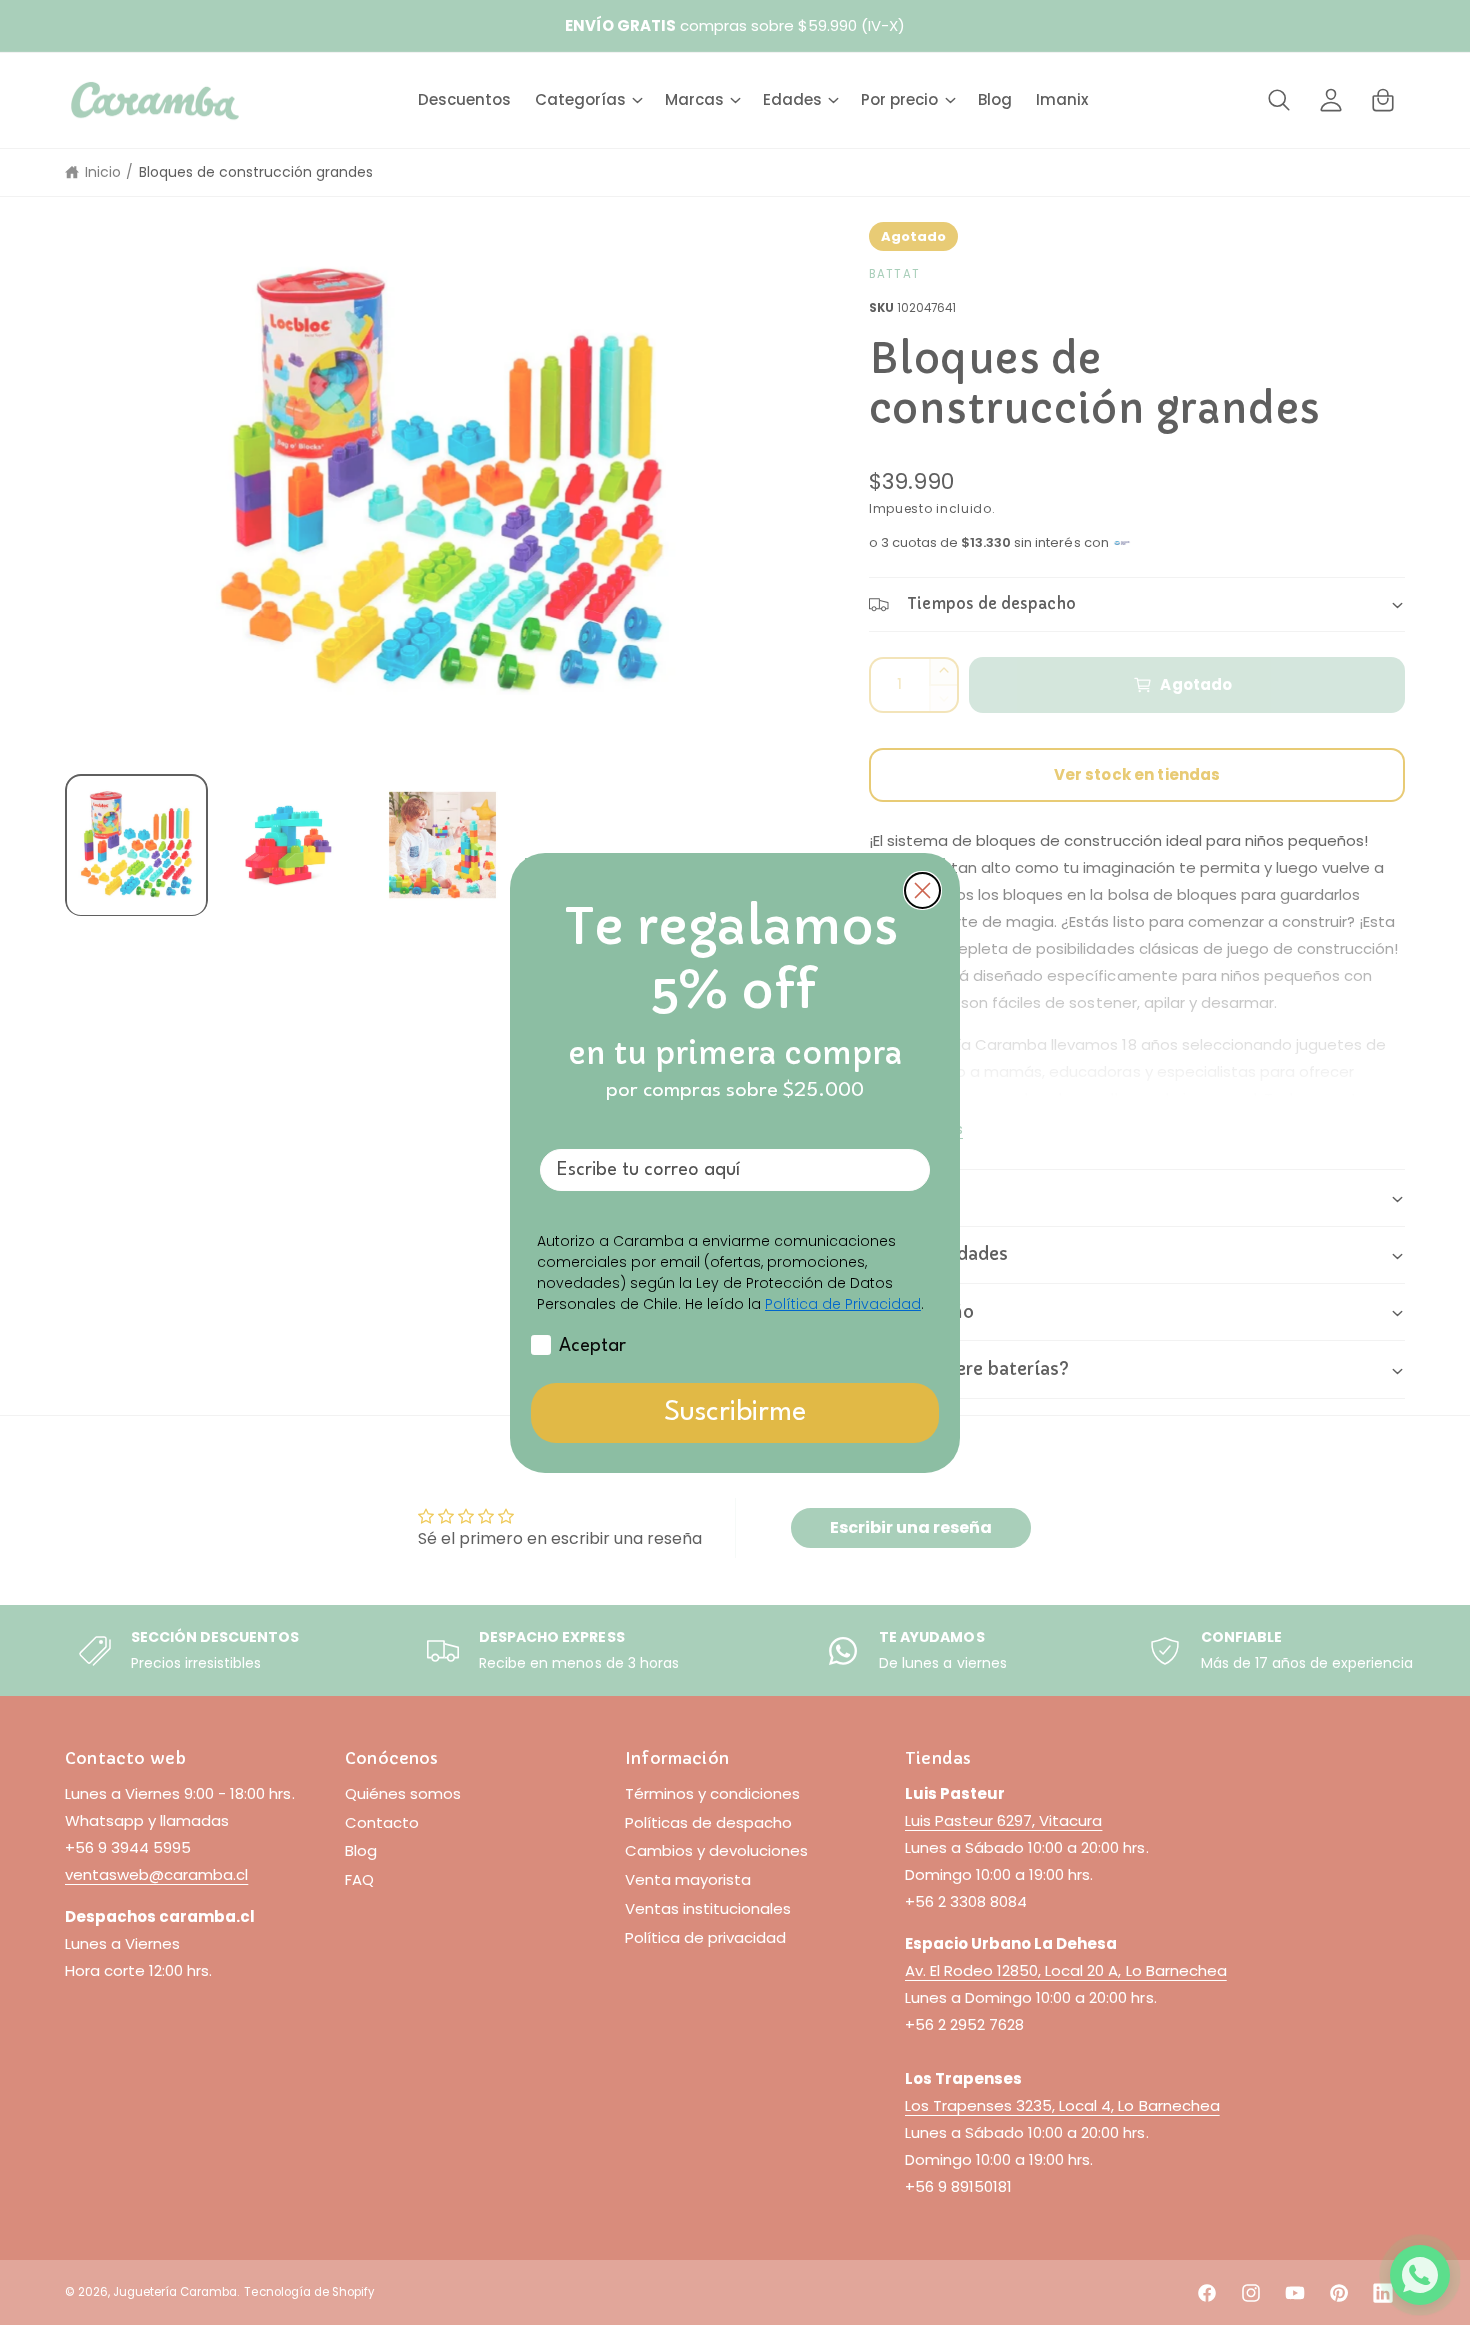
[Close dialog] (922, 890)
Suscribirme (735, 1413)
